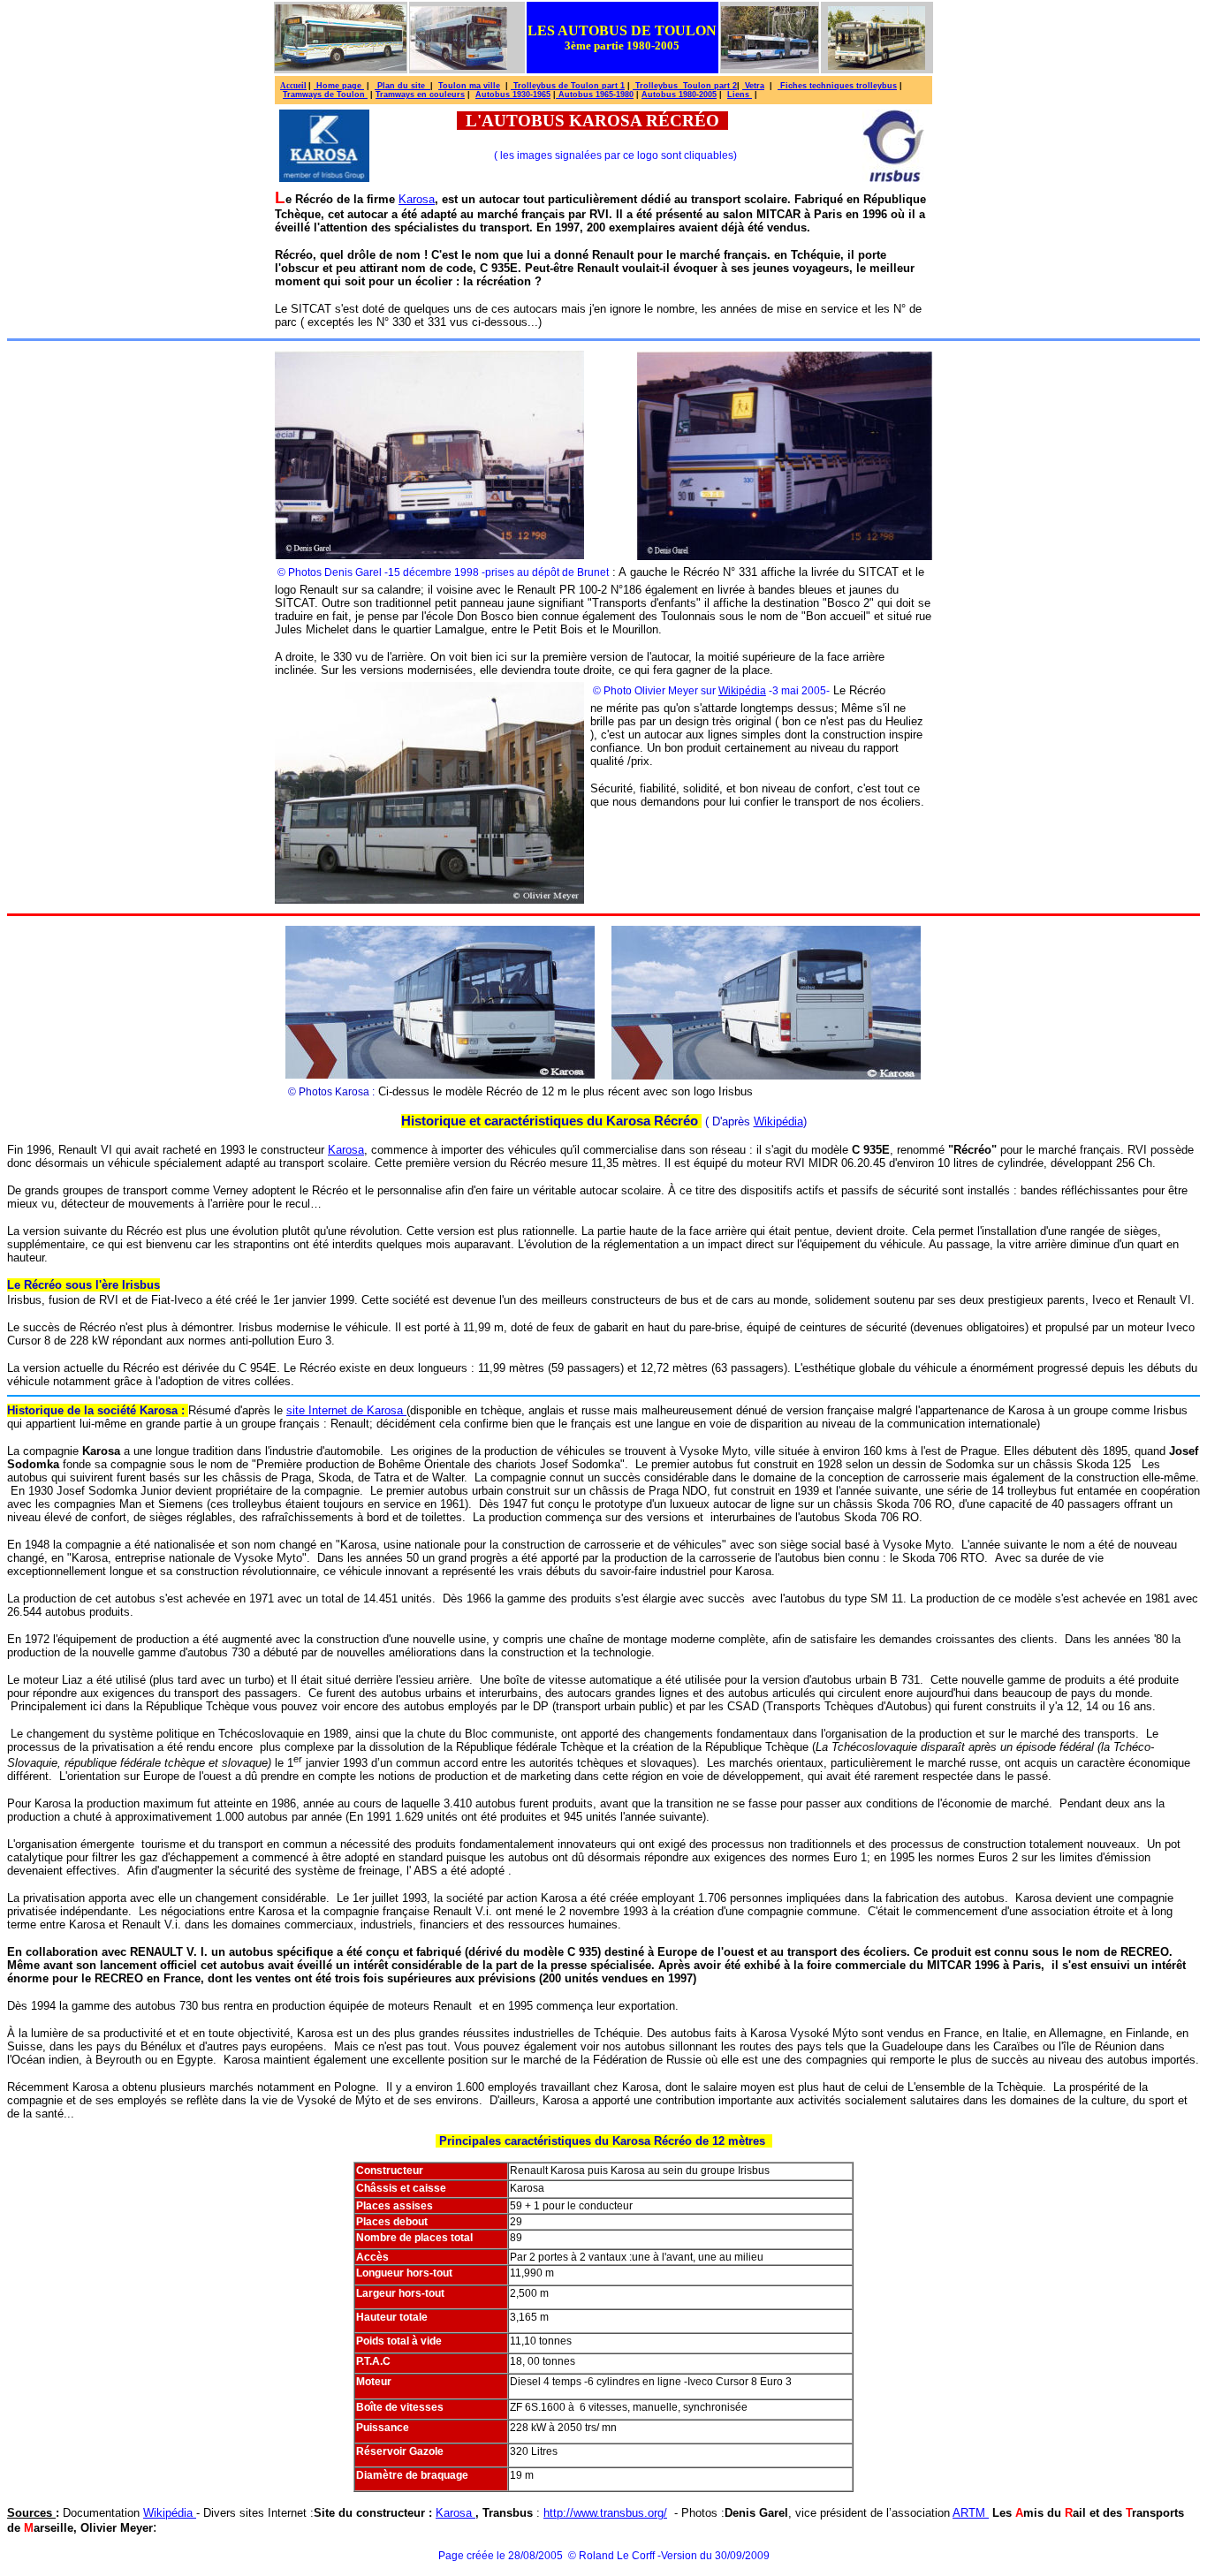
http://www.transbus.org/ (605, 2513)
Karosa (417, 199)
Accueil (293, 86)
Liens (740, 95)
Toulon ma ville (469, 86)
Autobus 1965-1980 (595, 95)
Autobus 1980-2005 (679, 95)
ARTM (971, 2513)
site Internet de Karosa (346, 1410)
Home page (339, 86)
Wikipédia (742, 691)
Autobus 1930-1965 (513, 95)
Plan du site (402, 86)
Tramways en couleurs (420, 95)
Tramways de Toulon (325, 95)
